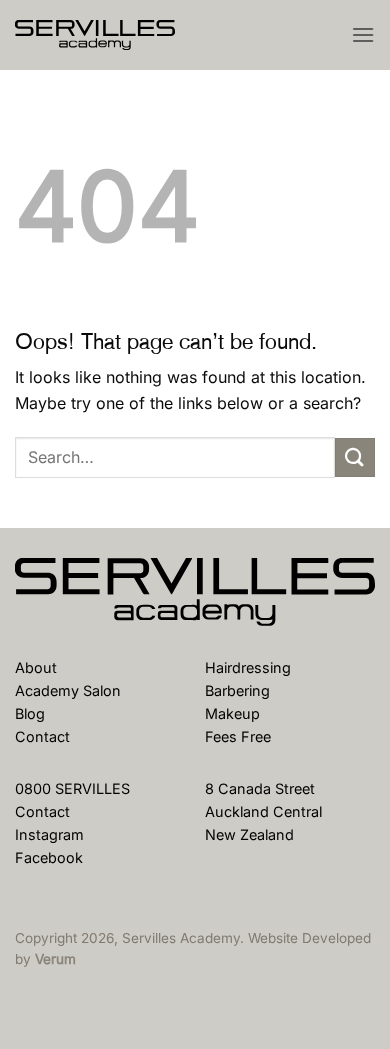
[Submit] (355, 457)
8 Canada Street (260, 788)
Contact (42, 736)
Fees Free (238, 736)
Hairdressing (248, 667)
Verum (55, 959)
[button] (363, 34)
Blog (30, 713)
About (36, 667)
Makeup (232, 713)
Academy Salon (68, 690)
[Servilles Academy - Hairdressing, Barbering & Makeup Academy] (115, 35)
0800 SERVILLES (72, 788)
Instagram (49, 834)
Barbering (237, 690)
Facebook (49, 857)
